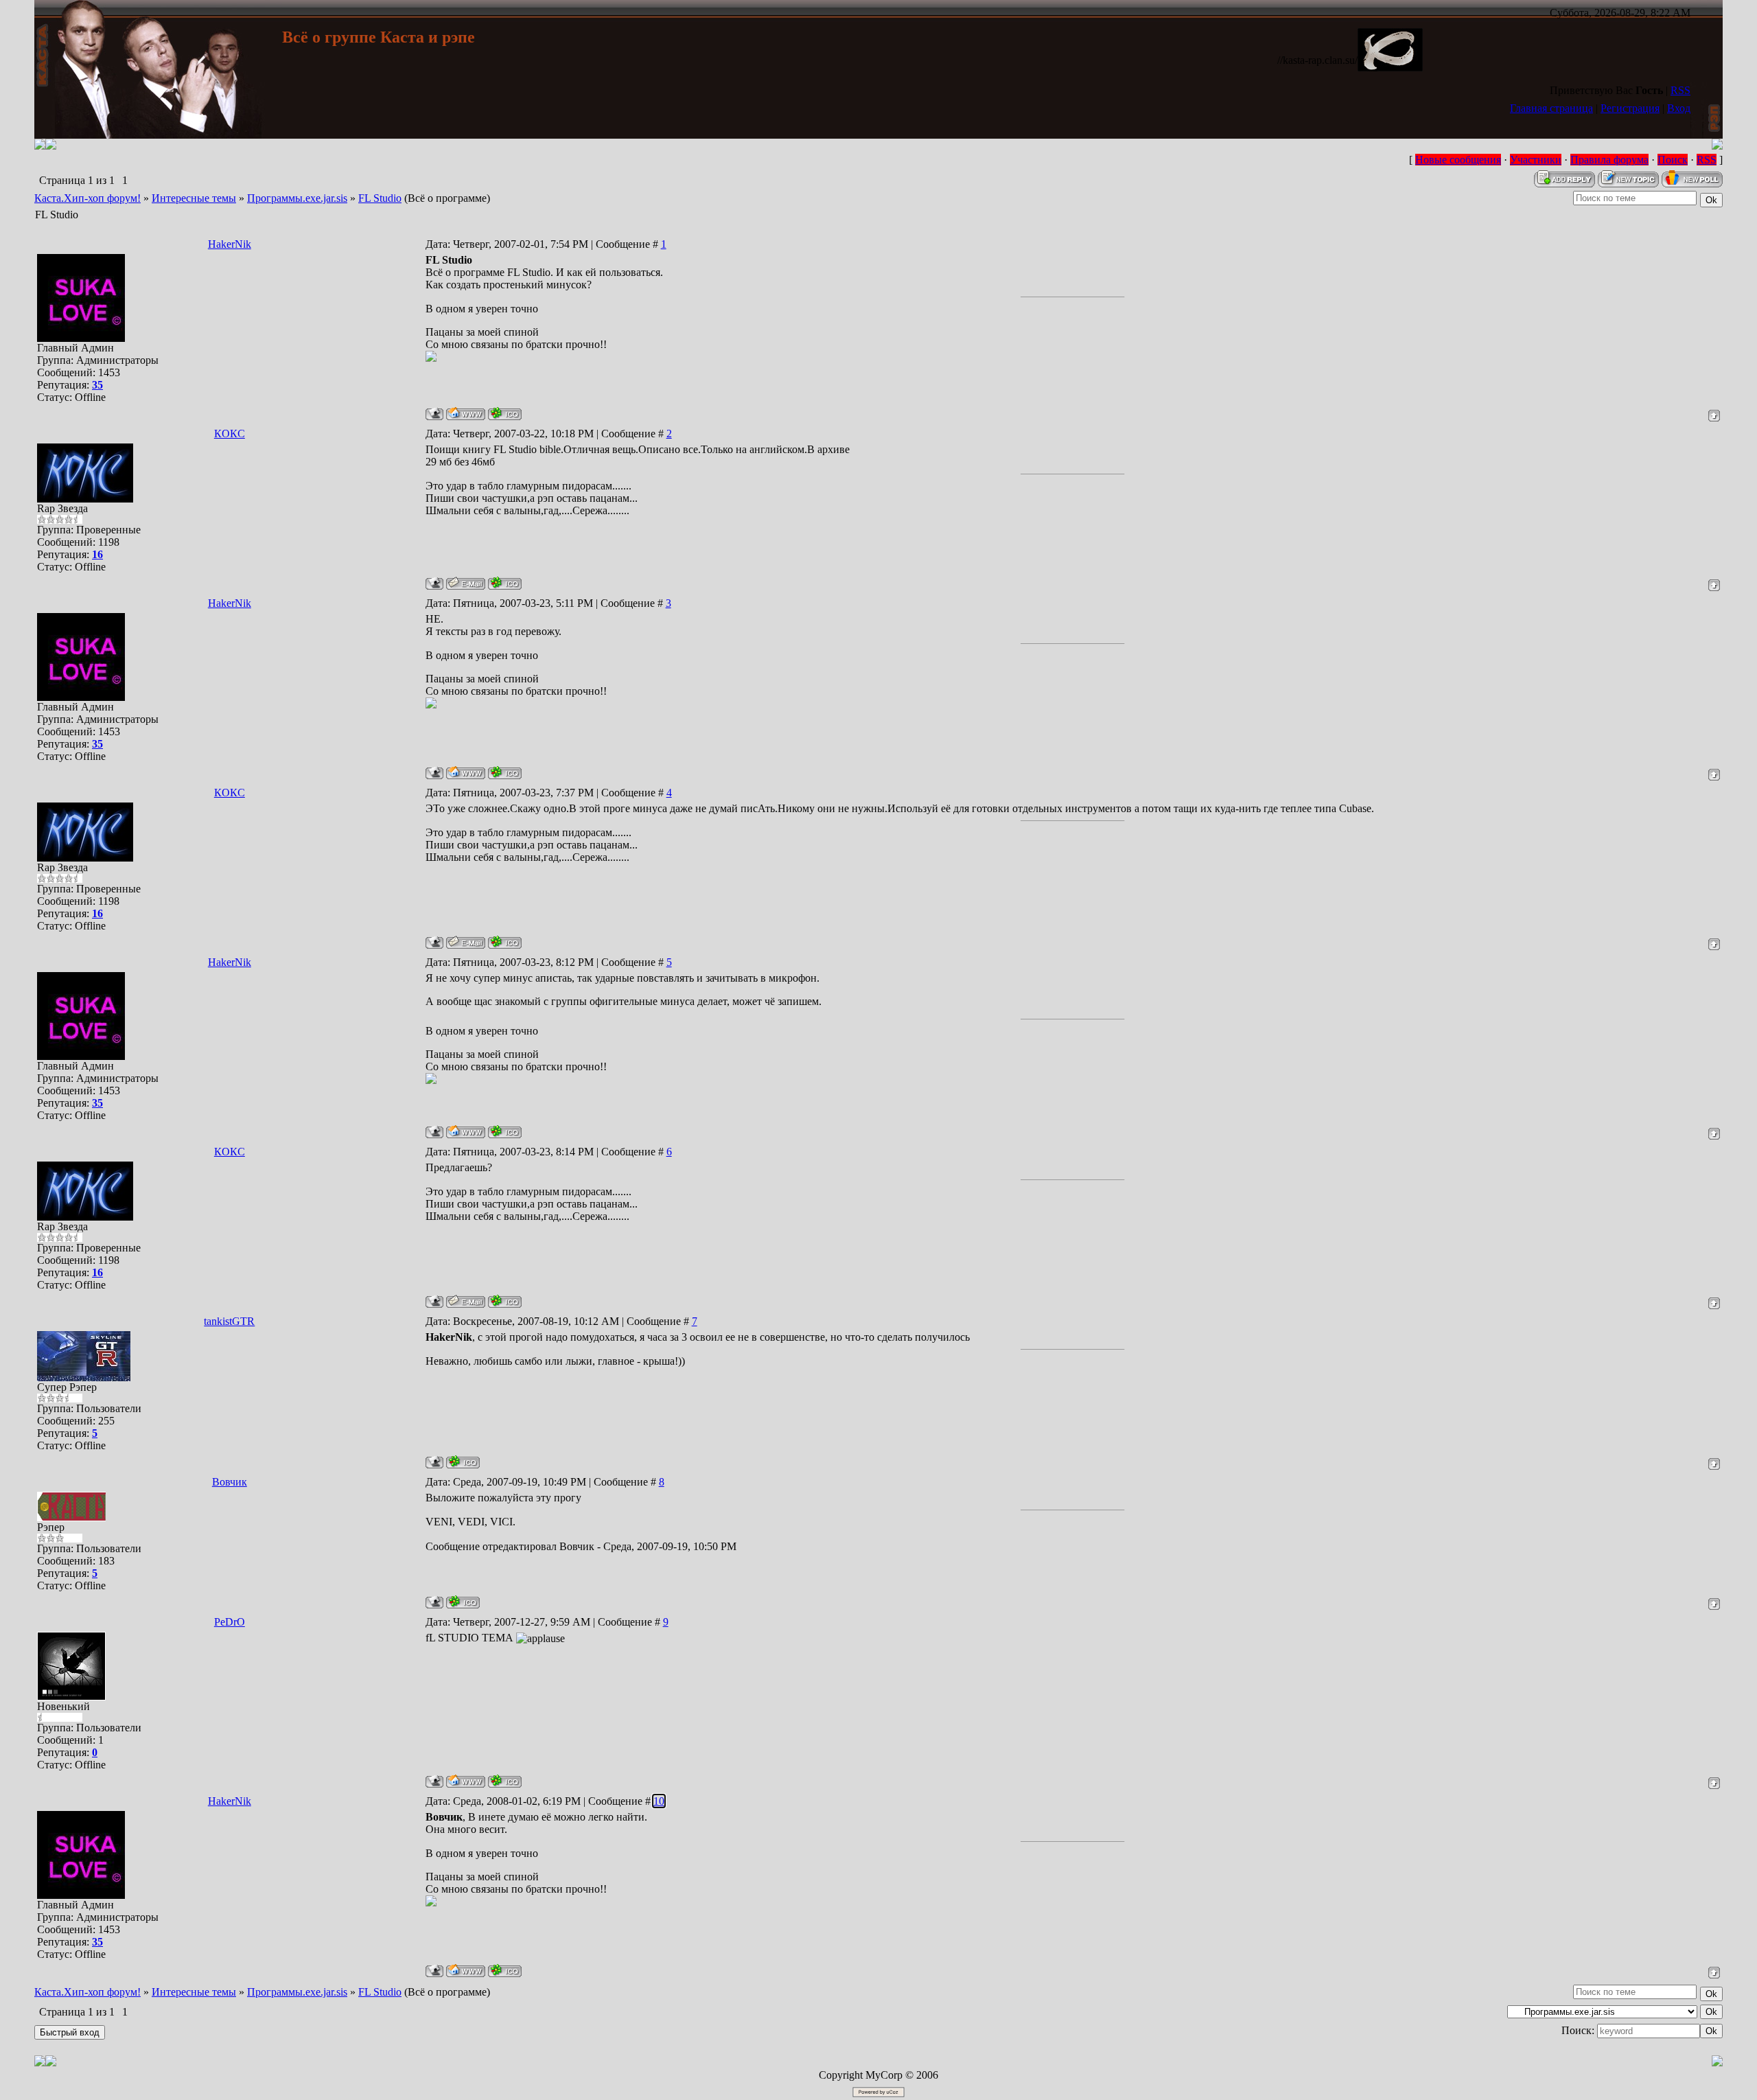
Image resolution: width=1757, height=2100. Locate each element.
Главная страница (1551, 108)
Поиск (1673, 160)
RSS (1680, 90)
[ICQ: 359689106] (505, 414)
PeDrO (230, 1622)
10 (659, 1801)
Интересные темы (194, 198)
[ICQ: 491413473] (505, 583)
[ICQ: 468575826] (463, 1462)
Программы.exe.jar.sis (297, 198)
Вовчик (230, 1482)
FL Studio (380, 198)
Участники (1536, 160)
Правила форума (1609, 160)
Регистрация (1630, 108)
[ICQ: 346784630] (505, 1781)
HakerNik (230, 244)
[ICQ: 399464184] (463, 1602)
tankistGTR (229, 1321)
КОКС (230, 434)
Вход (1679, 108)
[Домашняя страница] (466, 414)
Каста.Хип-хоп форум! (88, 198)
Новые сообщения (1458, 160)
